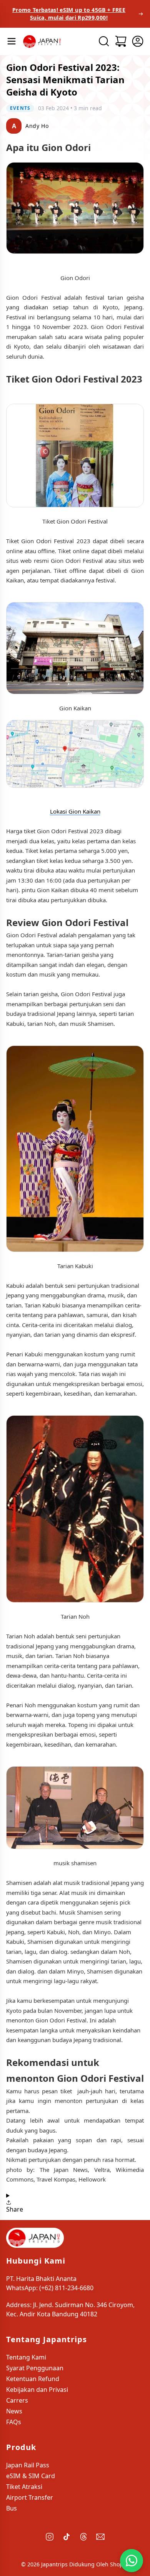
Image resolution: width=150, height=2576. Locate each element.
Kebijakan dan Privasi (37, 2390)
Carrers (17, 2400)
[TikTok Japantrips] (67, 2537)
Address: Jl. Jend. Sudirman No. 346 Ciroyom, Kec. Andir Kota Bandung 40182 (70, 2309)
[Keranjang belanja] (121, 41)
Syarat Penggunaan (35, 2368)
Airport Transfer (30, 2497)
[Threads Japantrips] (83, 2537)
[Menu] (12, 41)
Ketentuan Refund (33, 2379)
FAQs (14, 2422)
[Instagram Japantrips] (50, 2537)
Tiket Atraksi (24, 2487)
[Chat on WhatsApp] (131, 2560)
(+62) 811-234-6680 (66, 2288)
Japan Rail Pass (28, 2465)
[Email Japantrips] (100, 2537)
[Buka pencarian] (104, 41)
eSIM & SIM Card (31, 2476)
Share (15, 2209)
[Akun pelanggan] (138, 41)
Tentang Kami (26, 2357)
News (14, 2411)
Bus (12, 2508)
